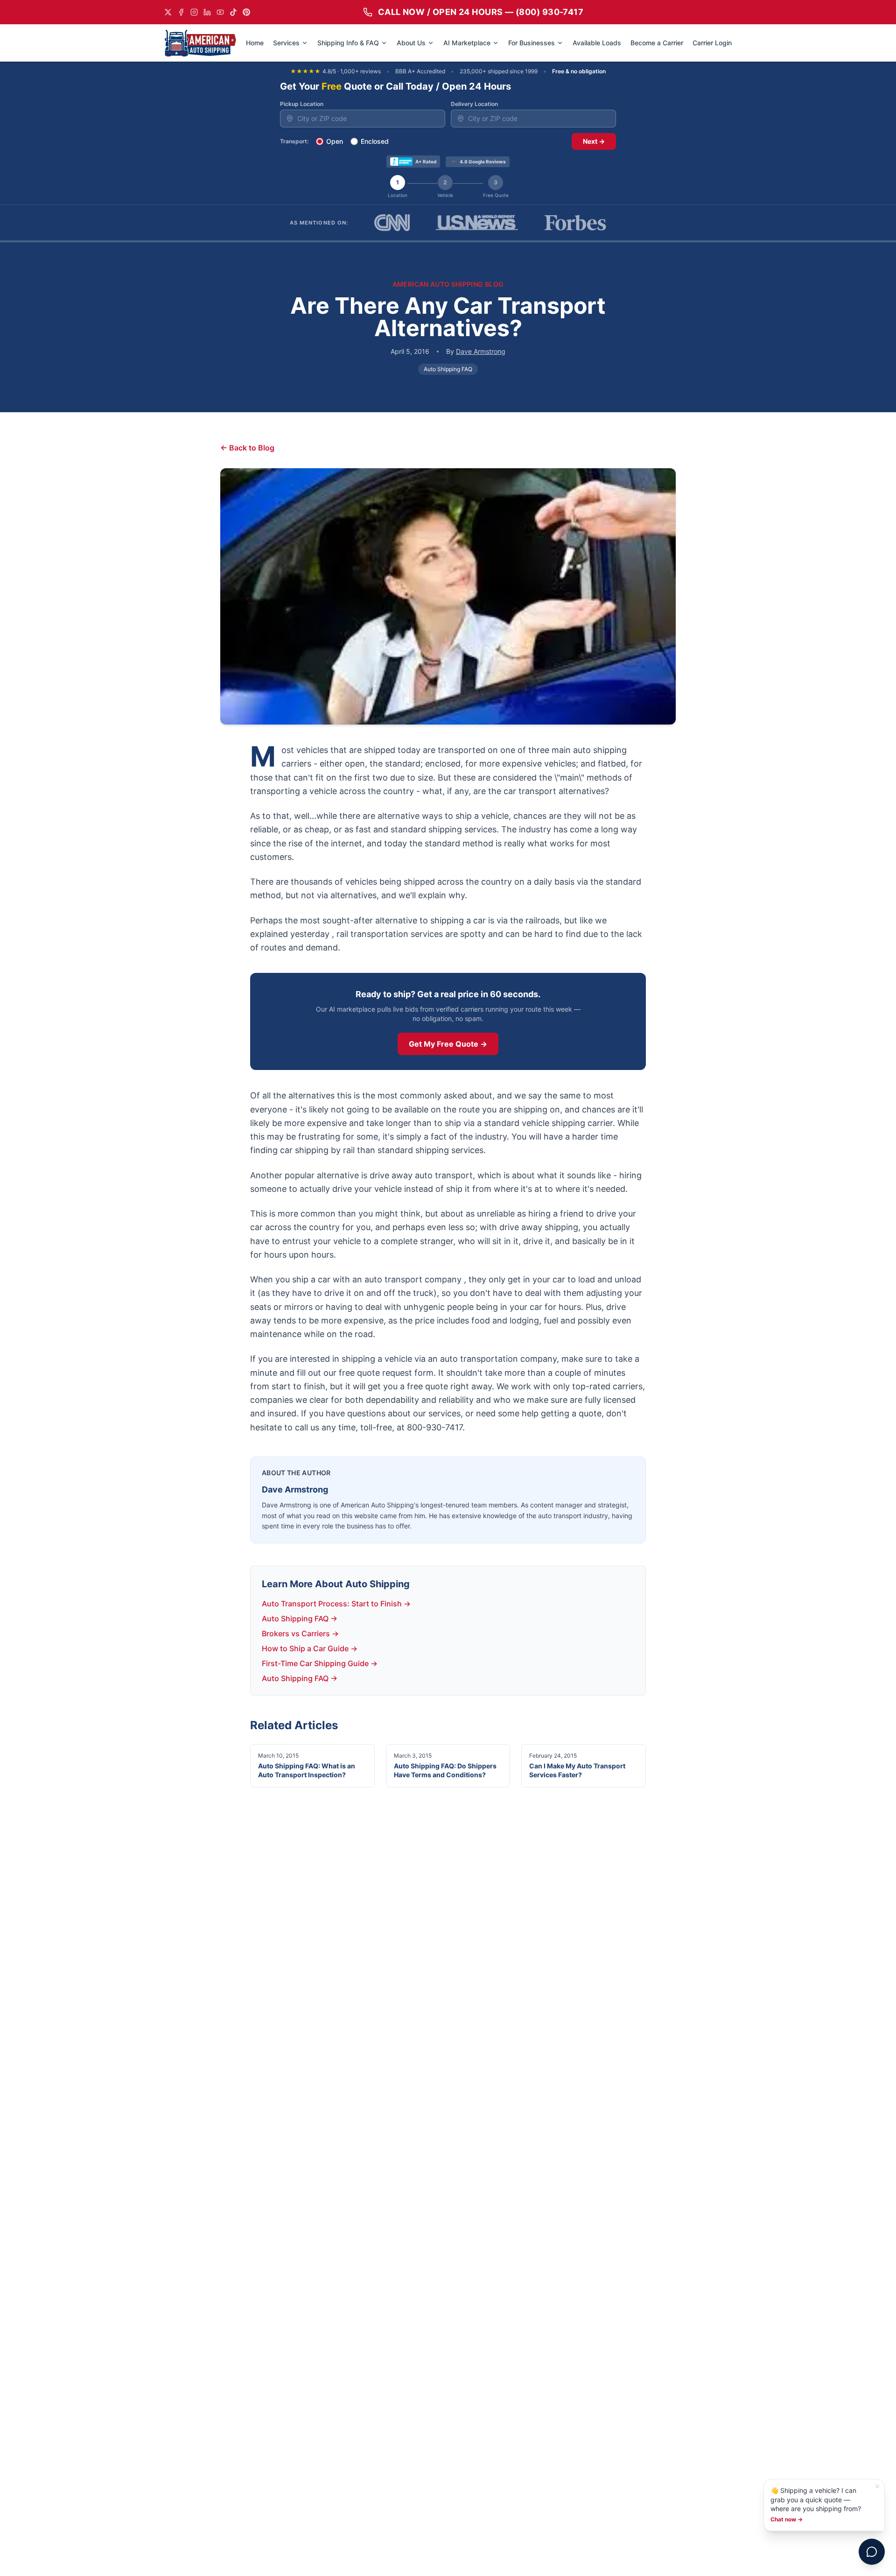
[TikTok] (233, 12)
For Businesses (532, 43)
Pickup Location (302, 104)
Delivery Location (474, 104)
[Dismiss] (877, 2486)
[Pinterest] (246, 12)
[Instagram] (194, 12)
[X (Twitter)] (168, 12)
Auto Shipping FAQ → (300, 1619)
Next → (594, 141)
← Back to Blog (247, 448)
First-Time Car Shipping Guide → (320, 1663)
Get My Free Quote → (448, 1044)
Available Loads (597, 43)
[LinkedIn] (207, 12)
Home (255, 43)
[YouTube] (220, 12)
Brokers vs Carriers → (300, 1633)
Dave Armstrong (481, 351)
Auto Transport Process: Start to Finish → (336, 1604)
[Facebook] (181, 12)
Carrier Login (712, 43)
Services (286, 43)
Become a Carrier (657, 43)
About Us (411, 43)
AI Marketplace (467, 43)
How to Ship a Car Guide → (310, 1648)
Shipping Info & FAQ (348, 43)
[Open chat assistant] (872, 2552)
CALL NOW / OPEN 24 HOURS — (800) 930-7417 (481, 12)
